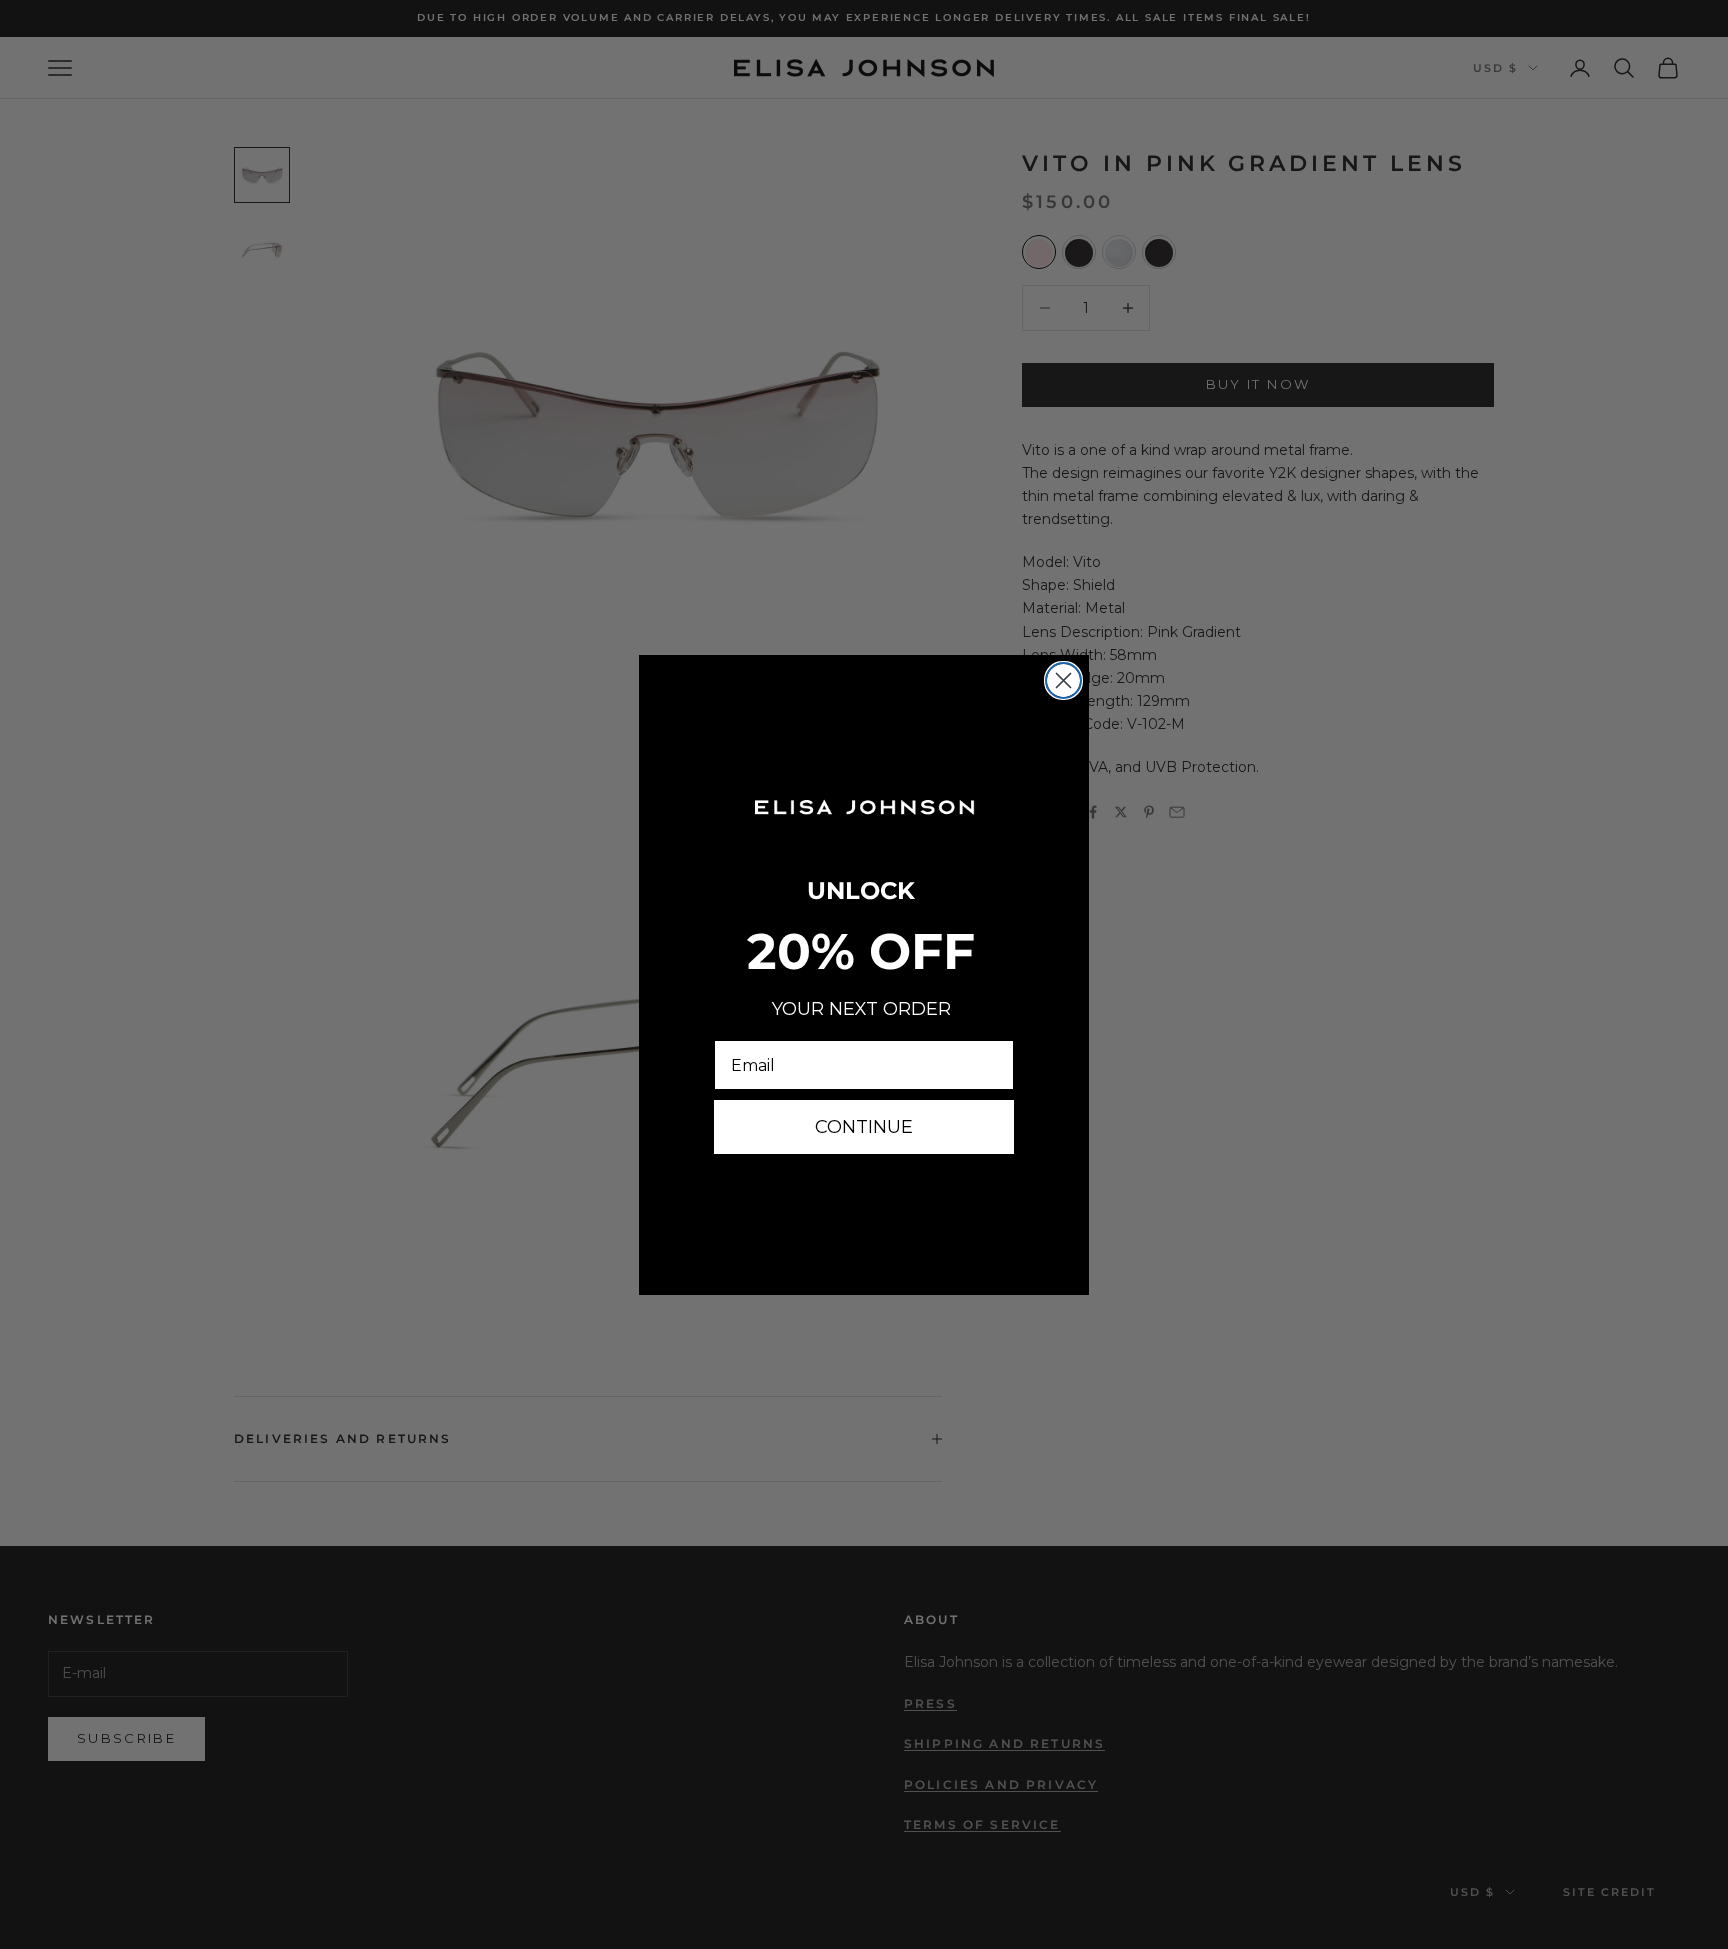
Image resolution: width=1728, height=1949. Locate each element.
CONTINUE (864, 1127)
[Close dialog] (1063, 680)
